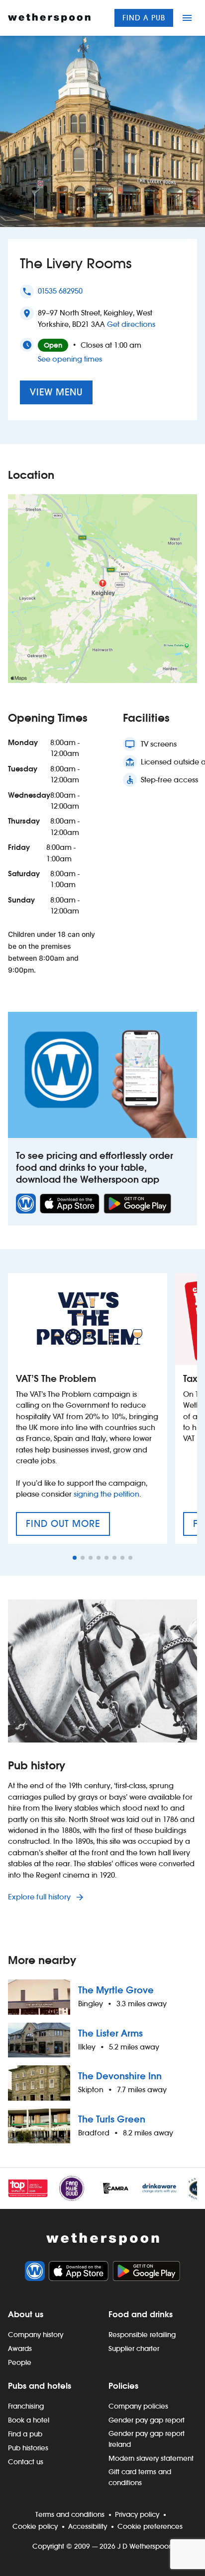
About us (26, 2314)
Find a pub (144, 18)
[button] (75, 1558)
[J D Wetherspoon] (49, 18)
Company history (36, 2335)
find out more (68, 1527)
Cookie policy (35, 2526)
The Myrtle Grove (116, 1990)
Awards (20, 2349)
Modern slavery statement (151, 2458)
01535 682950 (60, 291)
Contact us (26, 2462)
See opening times (70, 359)
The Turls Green (112, 2119)
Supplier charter (134, 2349)
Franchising (26, 2406)
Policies (123, 2386)
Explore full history (40, 1897)
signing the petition (106, 1494)
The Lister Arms (110, 2033)
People (20, 2362)
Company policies (138, 2406)
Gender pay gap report (147, 2420)
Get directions (131, 324)
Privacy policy (137, 2514)
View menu (56, 392)
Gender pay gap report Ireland (147, 2439)
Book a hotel (29, 2420)
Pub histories (28, 2448)
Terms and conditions (70, 2514)
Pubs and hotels (40, 2386)
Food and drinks (141, 2314)
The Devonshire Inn (120, 2076)
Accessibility (88, 2526)
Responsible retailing (142, 2335)
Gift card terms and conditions (140, 2477)
